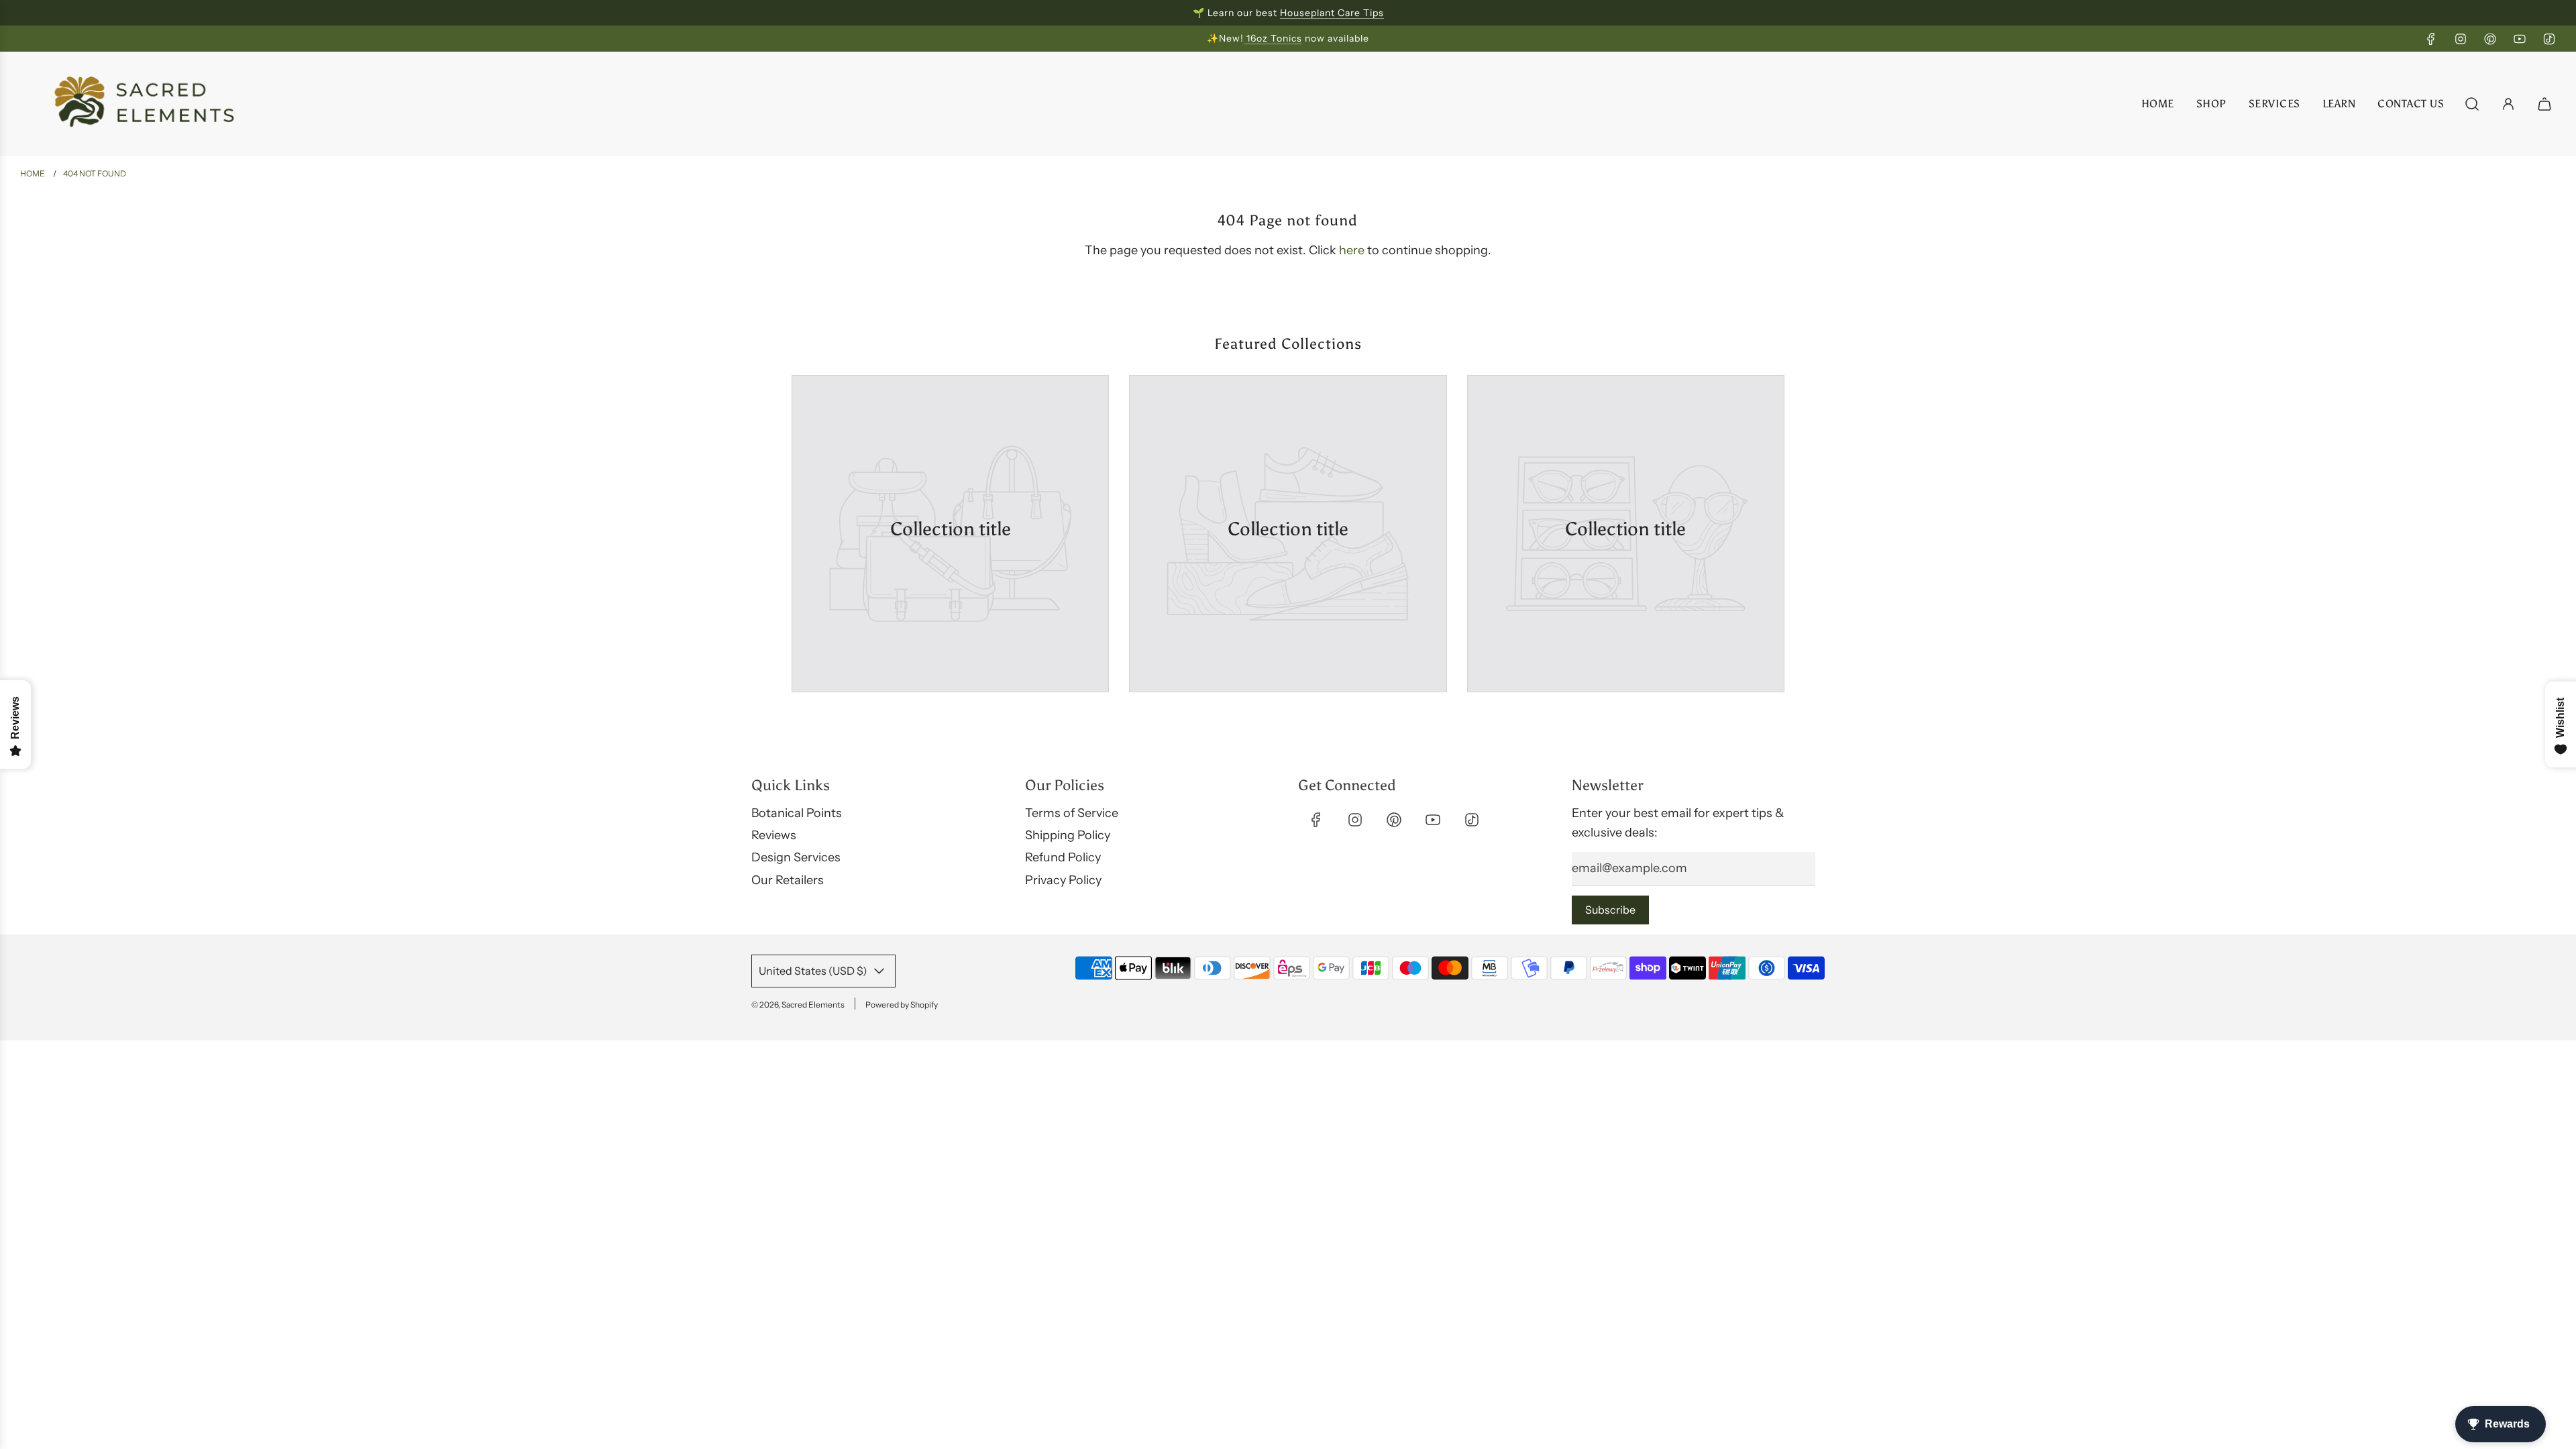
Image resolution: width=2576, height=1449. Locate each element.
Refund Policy (1063, 857)
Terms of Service (1072, 813)
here (1352, 250)
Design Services (796, 857)
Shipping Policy (1068, 835)
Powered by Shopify (902, 1005)
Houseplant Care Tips (1332, 13)
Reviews (774, 835)
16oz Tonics (1273, 38)
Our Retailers (788, 880)
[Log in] (2508, 104)
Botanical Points (797, 813)
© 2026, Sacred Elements (798, 1005)
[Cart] (2546, 104)
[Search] (2472, 104)
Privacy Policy (1063, 880)
